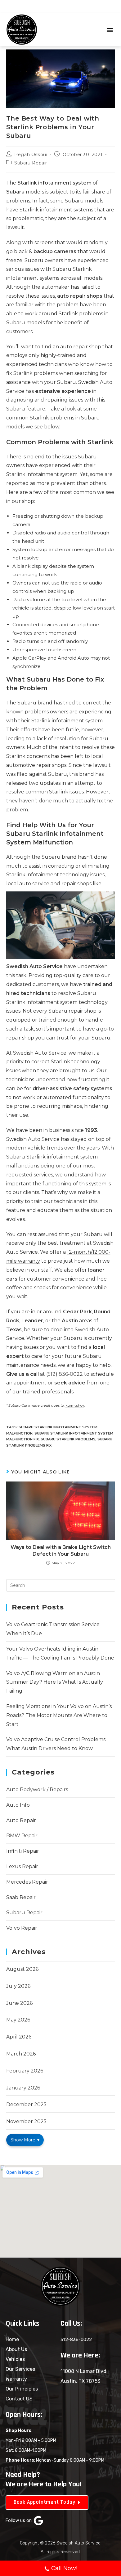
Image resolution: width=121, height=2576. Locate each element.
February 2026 (25, 2071)
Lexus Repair (22, 1866)
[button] (110, 30)
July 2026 (18, 1986)
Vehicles (15, 2359)
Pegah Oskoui (31, 155)
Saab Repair (21, 1897)
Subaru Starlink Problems (68, 1439)
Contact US (19, 2399)
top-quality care (74, 975)
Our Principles (22, 2389)
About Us (16, 2349)
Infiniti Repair (23, 1851)
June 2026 (19, 2003)
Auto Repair (21, 1820)
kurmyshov (75, 1405)
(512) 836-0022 (65, 1374)
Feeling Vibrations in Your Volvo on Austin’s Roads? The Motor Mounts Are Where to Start (59, 1715)
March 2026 (21, 2054)
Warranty (16, 2379)
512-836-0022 (76, 2340)
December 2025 (26, 2104)
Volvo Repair (22, 1928)
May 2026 (18, 2020)
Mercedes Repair (27, 1882)
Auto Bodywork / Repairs (37, 1790)
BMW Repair (22, 1836)
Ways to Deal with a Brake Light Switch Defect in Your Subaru (61, 1551)
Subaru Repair (31, 163)
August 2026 (22, 1969)
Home (12, 2339)
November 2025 (26, 2121)
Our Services (20, 2369)
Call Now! (64, 2568)
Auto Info (18, 1805)
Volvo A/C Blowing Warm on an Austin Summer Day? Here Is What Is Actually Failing (55, 1682)
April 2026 (19, 2037)
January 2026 (23, 2088)
